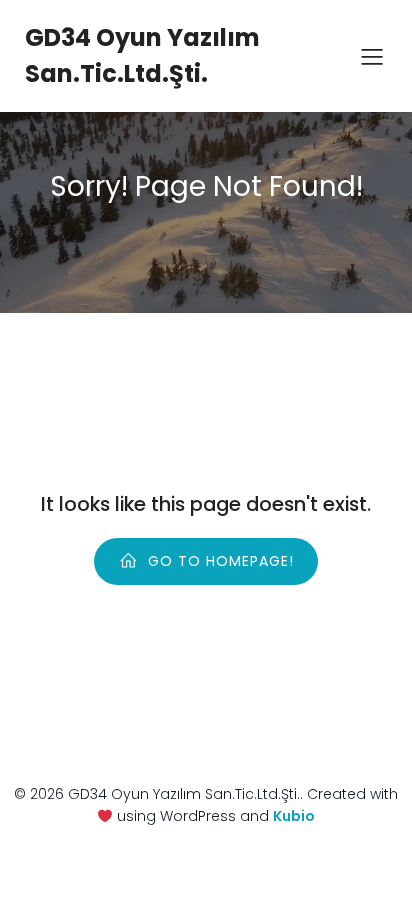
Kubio (294, 816)
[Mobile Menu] (372, 56)
